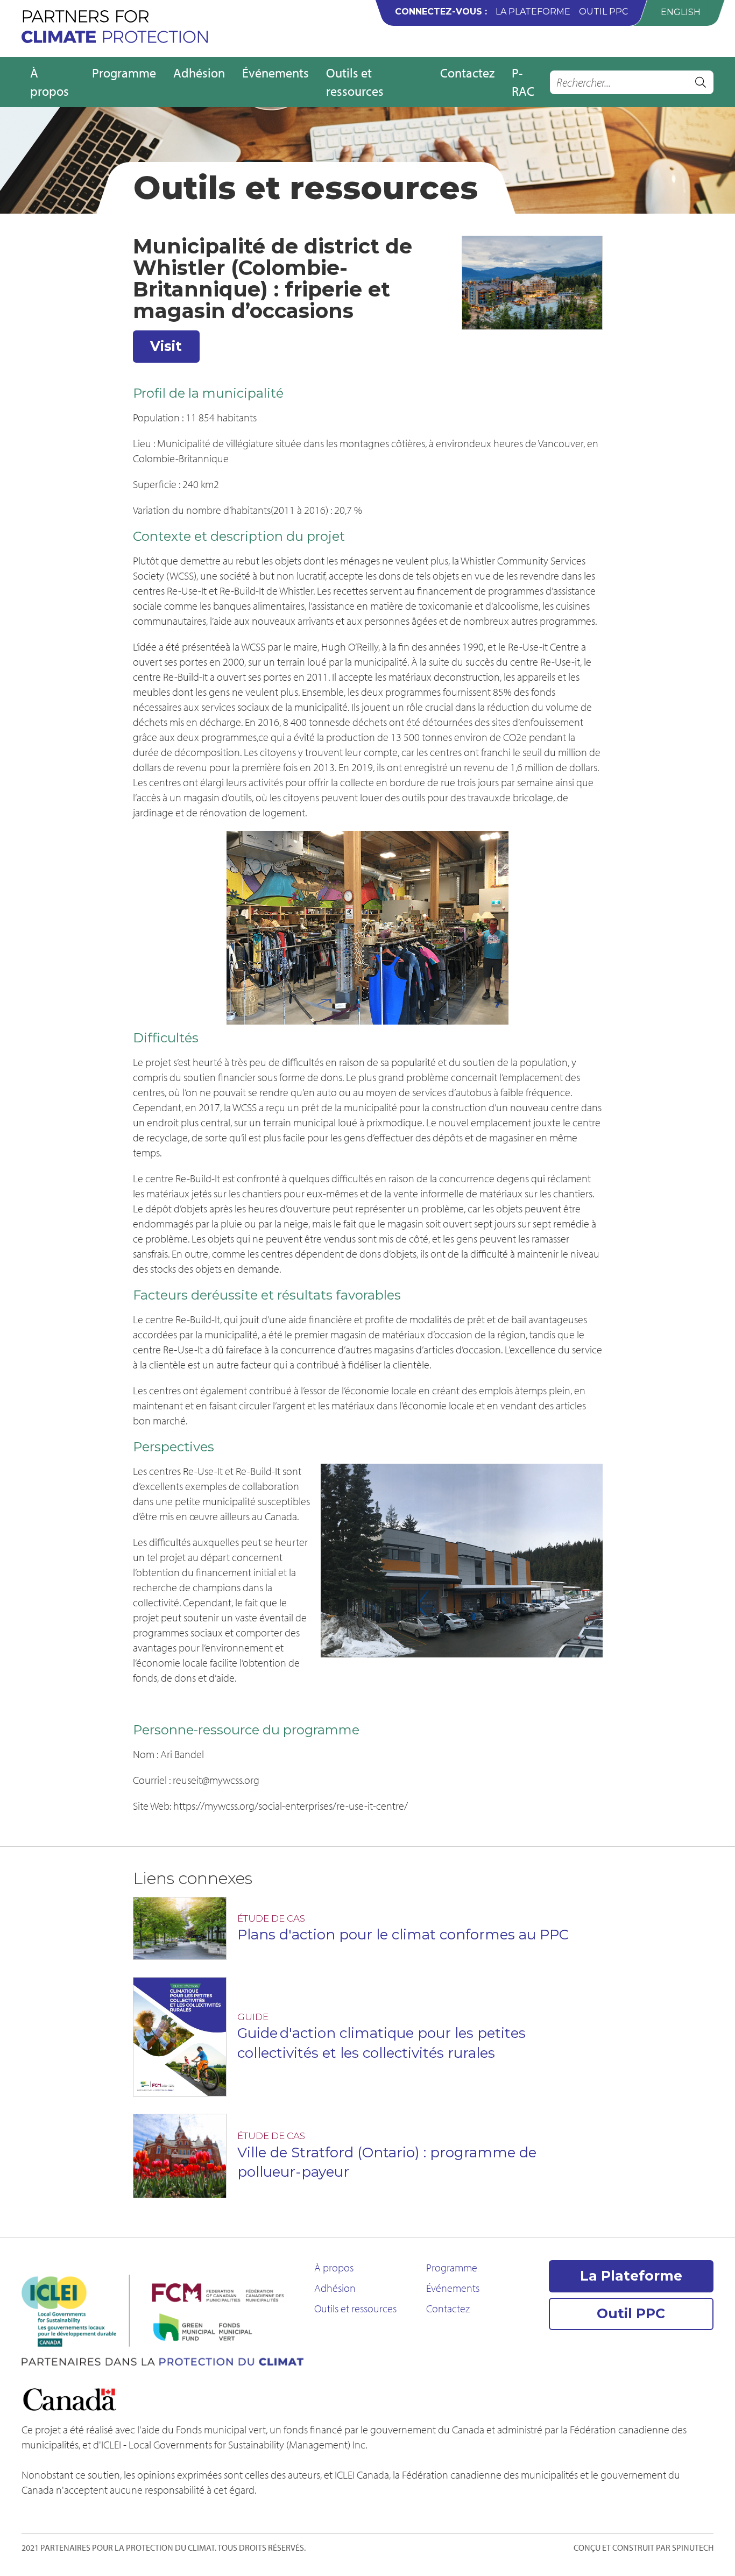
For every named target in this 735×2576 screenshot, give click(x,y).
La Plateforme (533, 12)
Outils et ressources (355, 82)
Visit (166, 346)
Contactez (467, 73)
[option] (681, 12)
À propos (50, 82)
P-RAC (523, 82)
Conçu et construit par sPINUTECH (644, 2547)
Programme (124, 73)
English (681, 12)
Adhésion (199, 73)
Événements (275, 73)
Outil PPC (603, 12)
